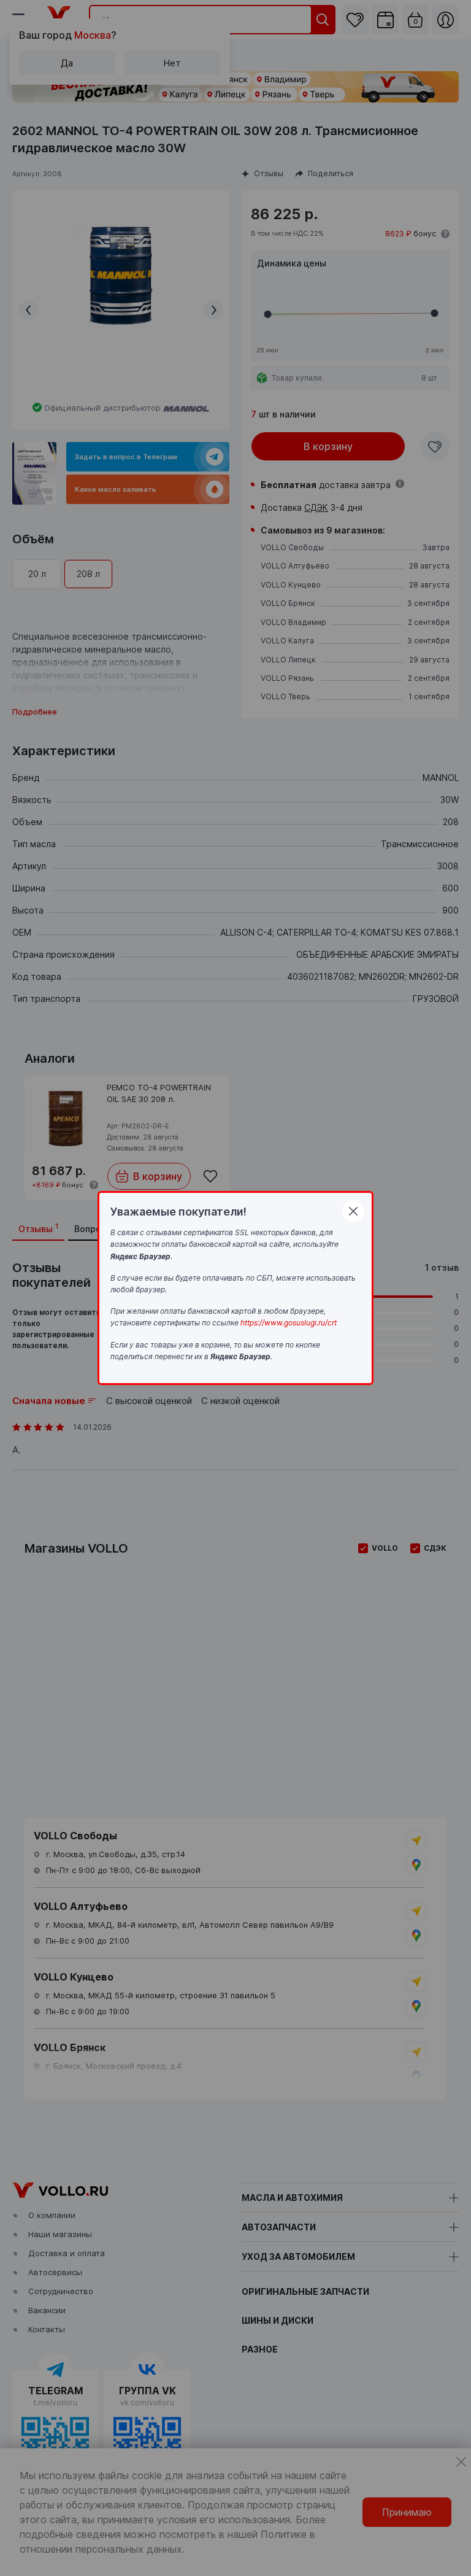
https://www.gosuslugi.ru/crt (289, 1323)
